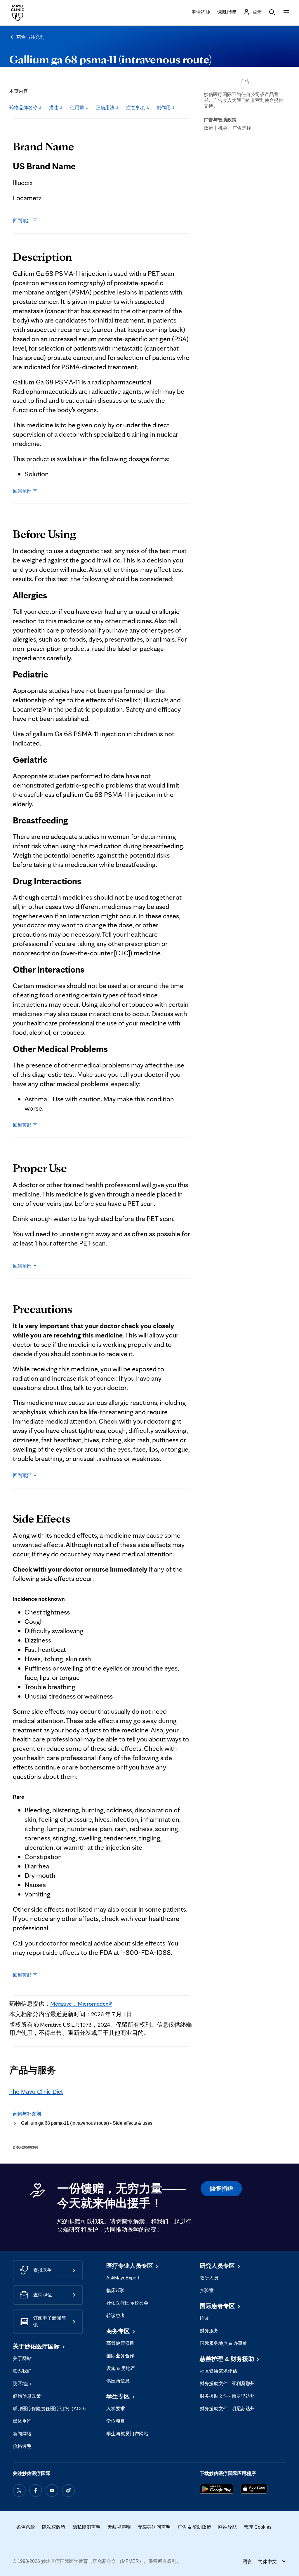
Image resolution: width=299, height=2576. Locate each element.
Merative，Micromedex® (81, 2004)
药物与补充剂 (30, 37)
